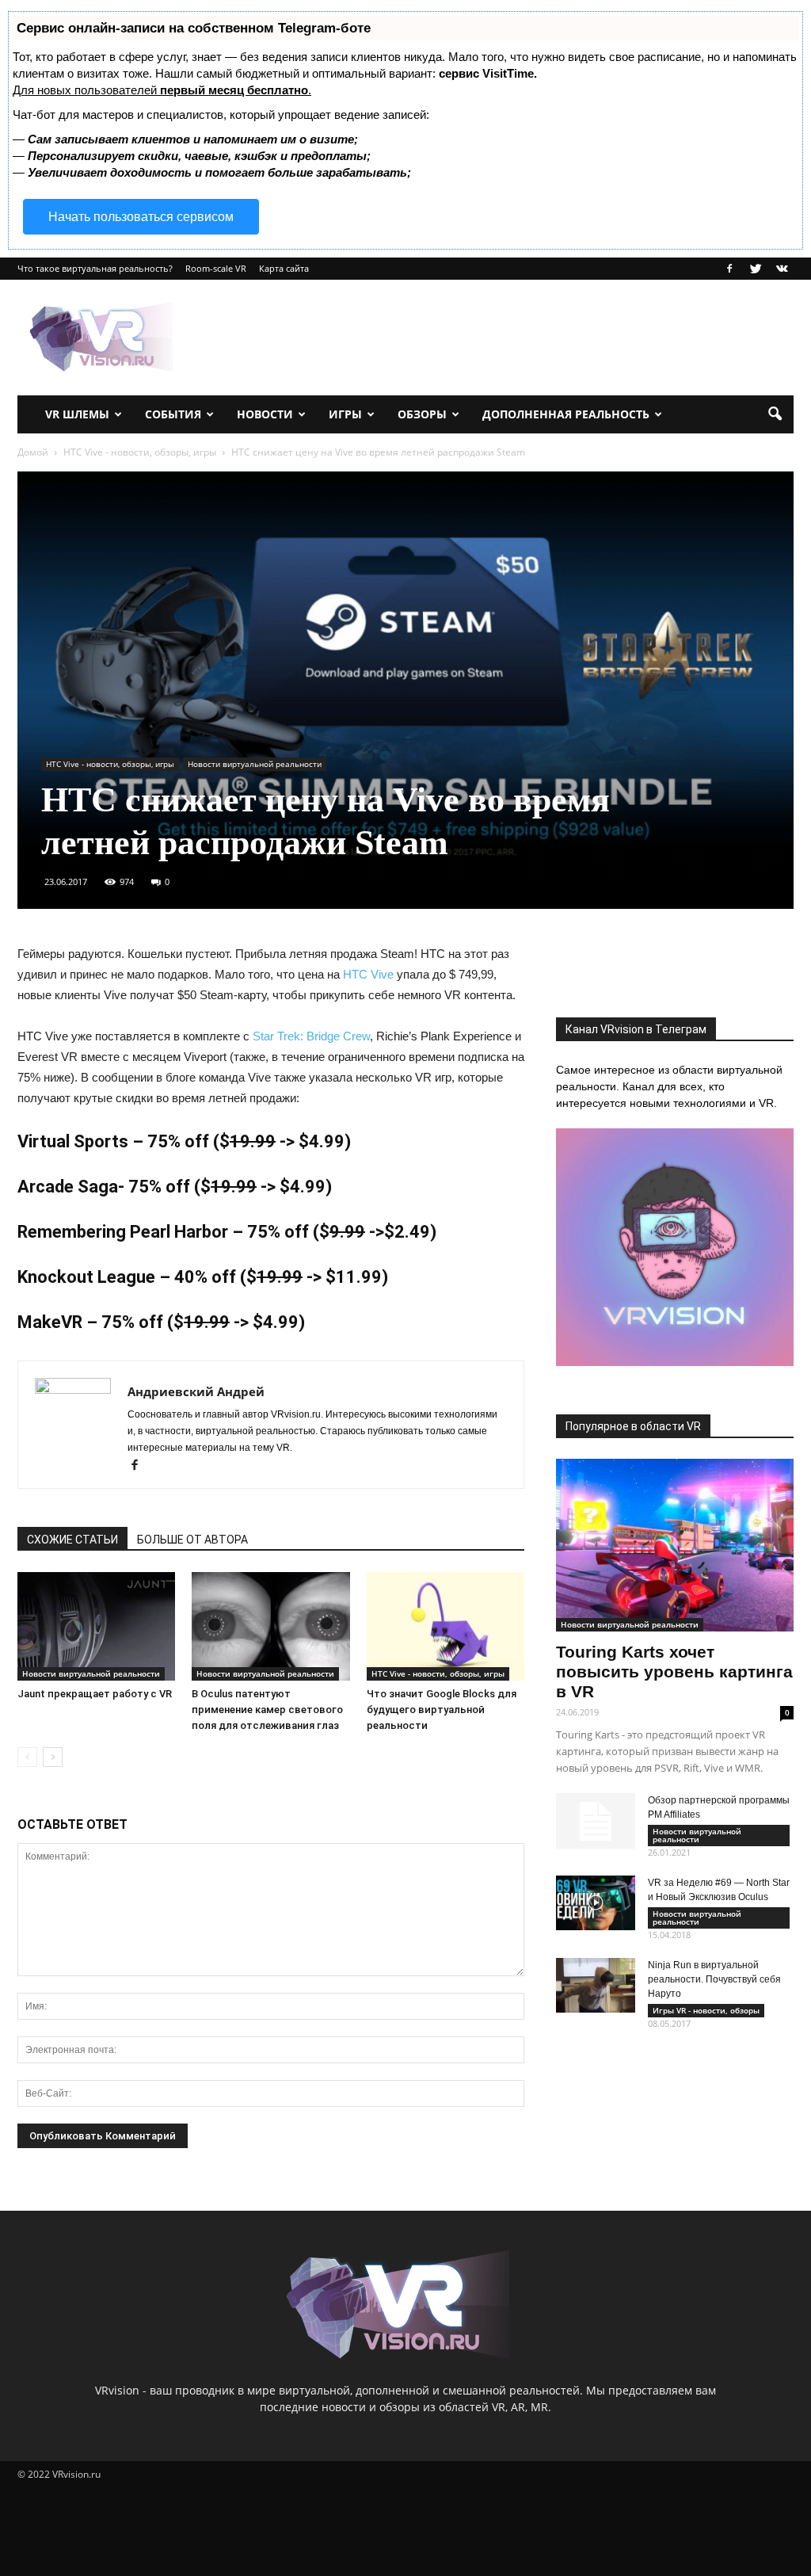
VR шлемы (77, 414)
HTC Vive (368, 974)
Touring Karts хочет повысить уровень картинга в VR (674, 1672)
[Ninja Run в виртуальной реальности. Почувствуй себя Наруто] (596, 1985)
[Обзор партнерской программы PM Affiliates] (596, 1821)
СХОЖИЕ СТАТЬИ (72, 1540)
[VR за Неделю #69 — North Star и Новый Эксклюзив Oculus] (596, 1903)
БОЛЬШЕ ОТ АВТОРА (192, 1540)
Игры (345, 414)
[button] (775, 414)
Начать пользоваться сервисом (141, 217)
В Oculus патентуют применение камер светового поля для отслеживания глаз (267, 1710)
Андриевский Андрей (196, 1391)
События (173, 414)
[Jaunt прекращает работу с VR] (96, 1626)
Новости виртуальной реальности (255, 764)
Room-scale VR (216, 268)
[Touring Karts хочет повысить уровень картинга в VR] (675, 1545)
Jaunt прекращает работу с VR (95, 1694)
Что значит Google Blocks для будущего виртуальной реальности (442, 1710)
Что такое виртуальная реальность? (95, 268)
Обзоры (422, 414)
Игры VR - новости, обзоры (706, 2010)
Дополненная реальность (566, 414)
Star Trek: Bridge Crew (311, 1036)
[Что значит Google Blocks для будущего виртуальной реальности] (445, 1626)
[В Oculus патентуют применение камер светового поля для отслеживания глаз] (270, 1626)
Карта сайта (284, 268)
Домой (33, 452)
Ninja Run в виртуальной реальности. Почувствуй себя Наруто (714, 1979)
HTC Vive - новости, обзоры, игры (110, 764)
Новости (265, 414)
